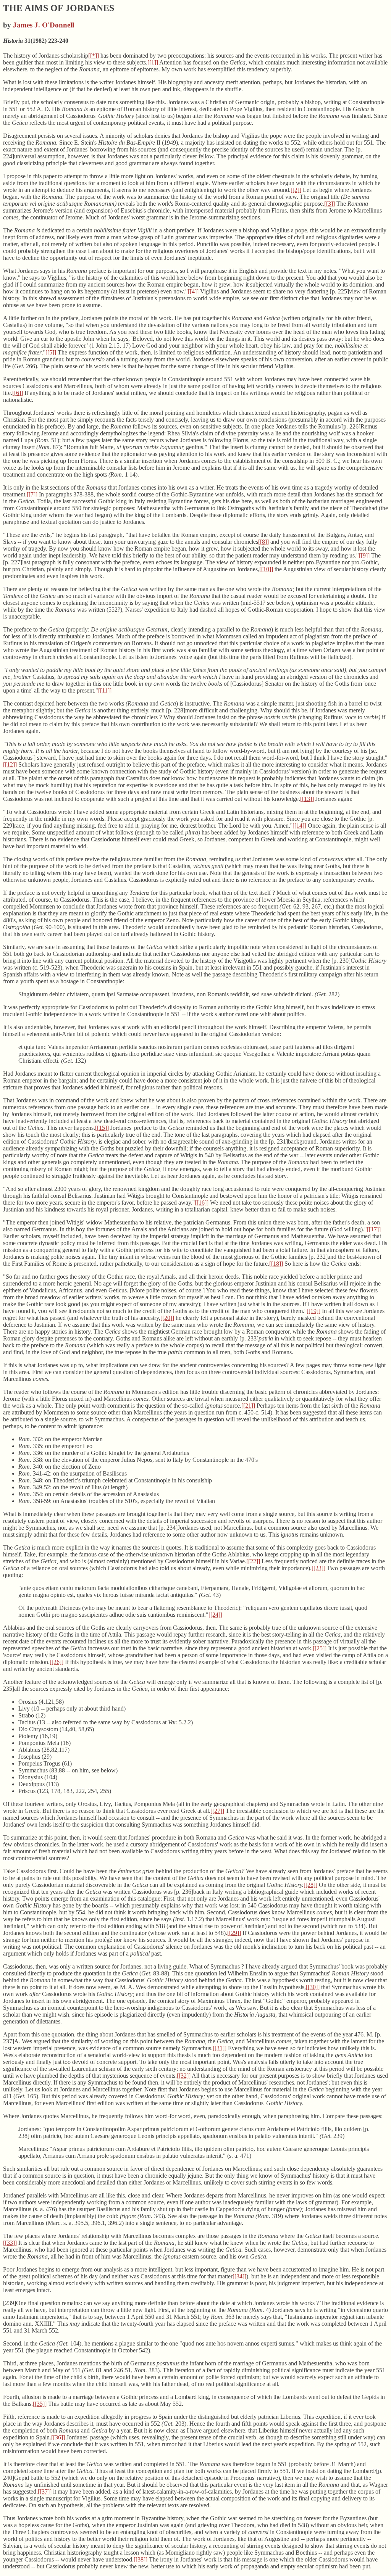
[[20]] (167, 1318)
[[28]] (310, 1885)
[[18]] (276, 1264)
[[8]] (263, 542)
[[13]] (307, 799)
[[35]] (40, 2404)
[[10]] (266, 569)
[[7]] (32, 494)
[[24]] (215, 1615)
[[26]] (57, 1662)
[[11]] (105, 690)
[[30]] (313, 1987)
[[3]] (330, 204)
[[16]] (202, 1203)
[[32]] (184, 2076)
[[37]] (45, 2491)
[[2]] (296, 190)
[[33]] (10, 2243)
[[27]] (217, 1811)
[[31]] (220, 2048)
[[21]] (248, 1406)
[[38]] (141, 2559)
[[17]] (374, 1229)
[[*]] (94, 56)
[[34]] (239, 2276)
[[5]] (51, 352)
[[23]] (318, 1568)
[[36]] (58, 2437)
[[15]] (102, 1128)
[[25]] (320, 1648)
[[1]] (153, 62)
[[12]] (10, 764)
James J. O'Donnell (44, 25)
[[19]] (313, 1311)
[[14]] (299, 826)
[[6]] (18, 393)
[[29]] (234, 1933)
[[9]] (364, 555)
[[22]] (253, 1561)
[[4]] (193, 291)
